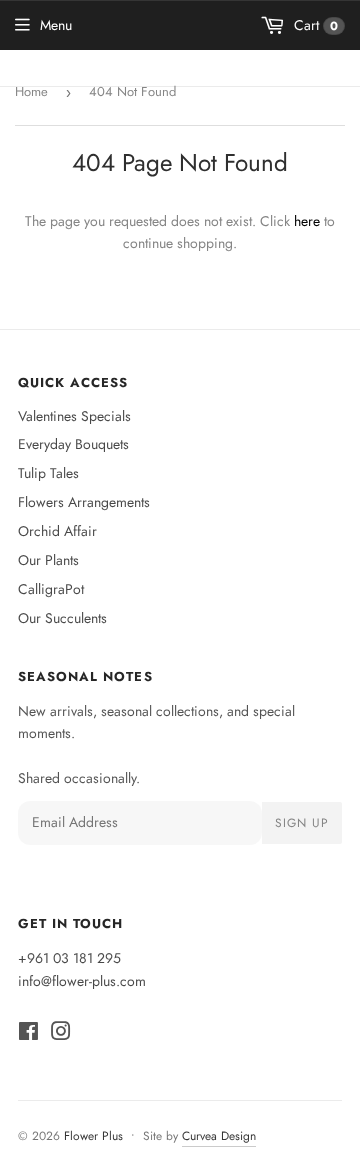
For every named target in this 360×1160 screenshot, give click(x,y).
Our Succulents (62, 618)
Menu (56, 25)
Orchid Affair (57, 531)
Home (31, 91)
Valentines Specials (74, 416)
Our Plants (48, 560)
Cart (314, 25)
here (307, 221)
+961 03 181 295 (69, 958)
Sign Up (302, 823)
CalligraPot (51, 589)
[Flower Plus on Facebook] (28, 1034)
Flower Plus (93, 1136)
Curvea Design (219, 1136)
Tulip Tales (48, 473)
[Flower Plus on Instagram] (61, 1034)
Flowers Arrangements (84, 502)
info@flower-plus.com (82, 981)
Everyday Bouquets (73, 444)
